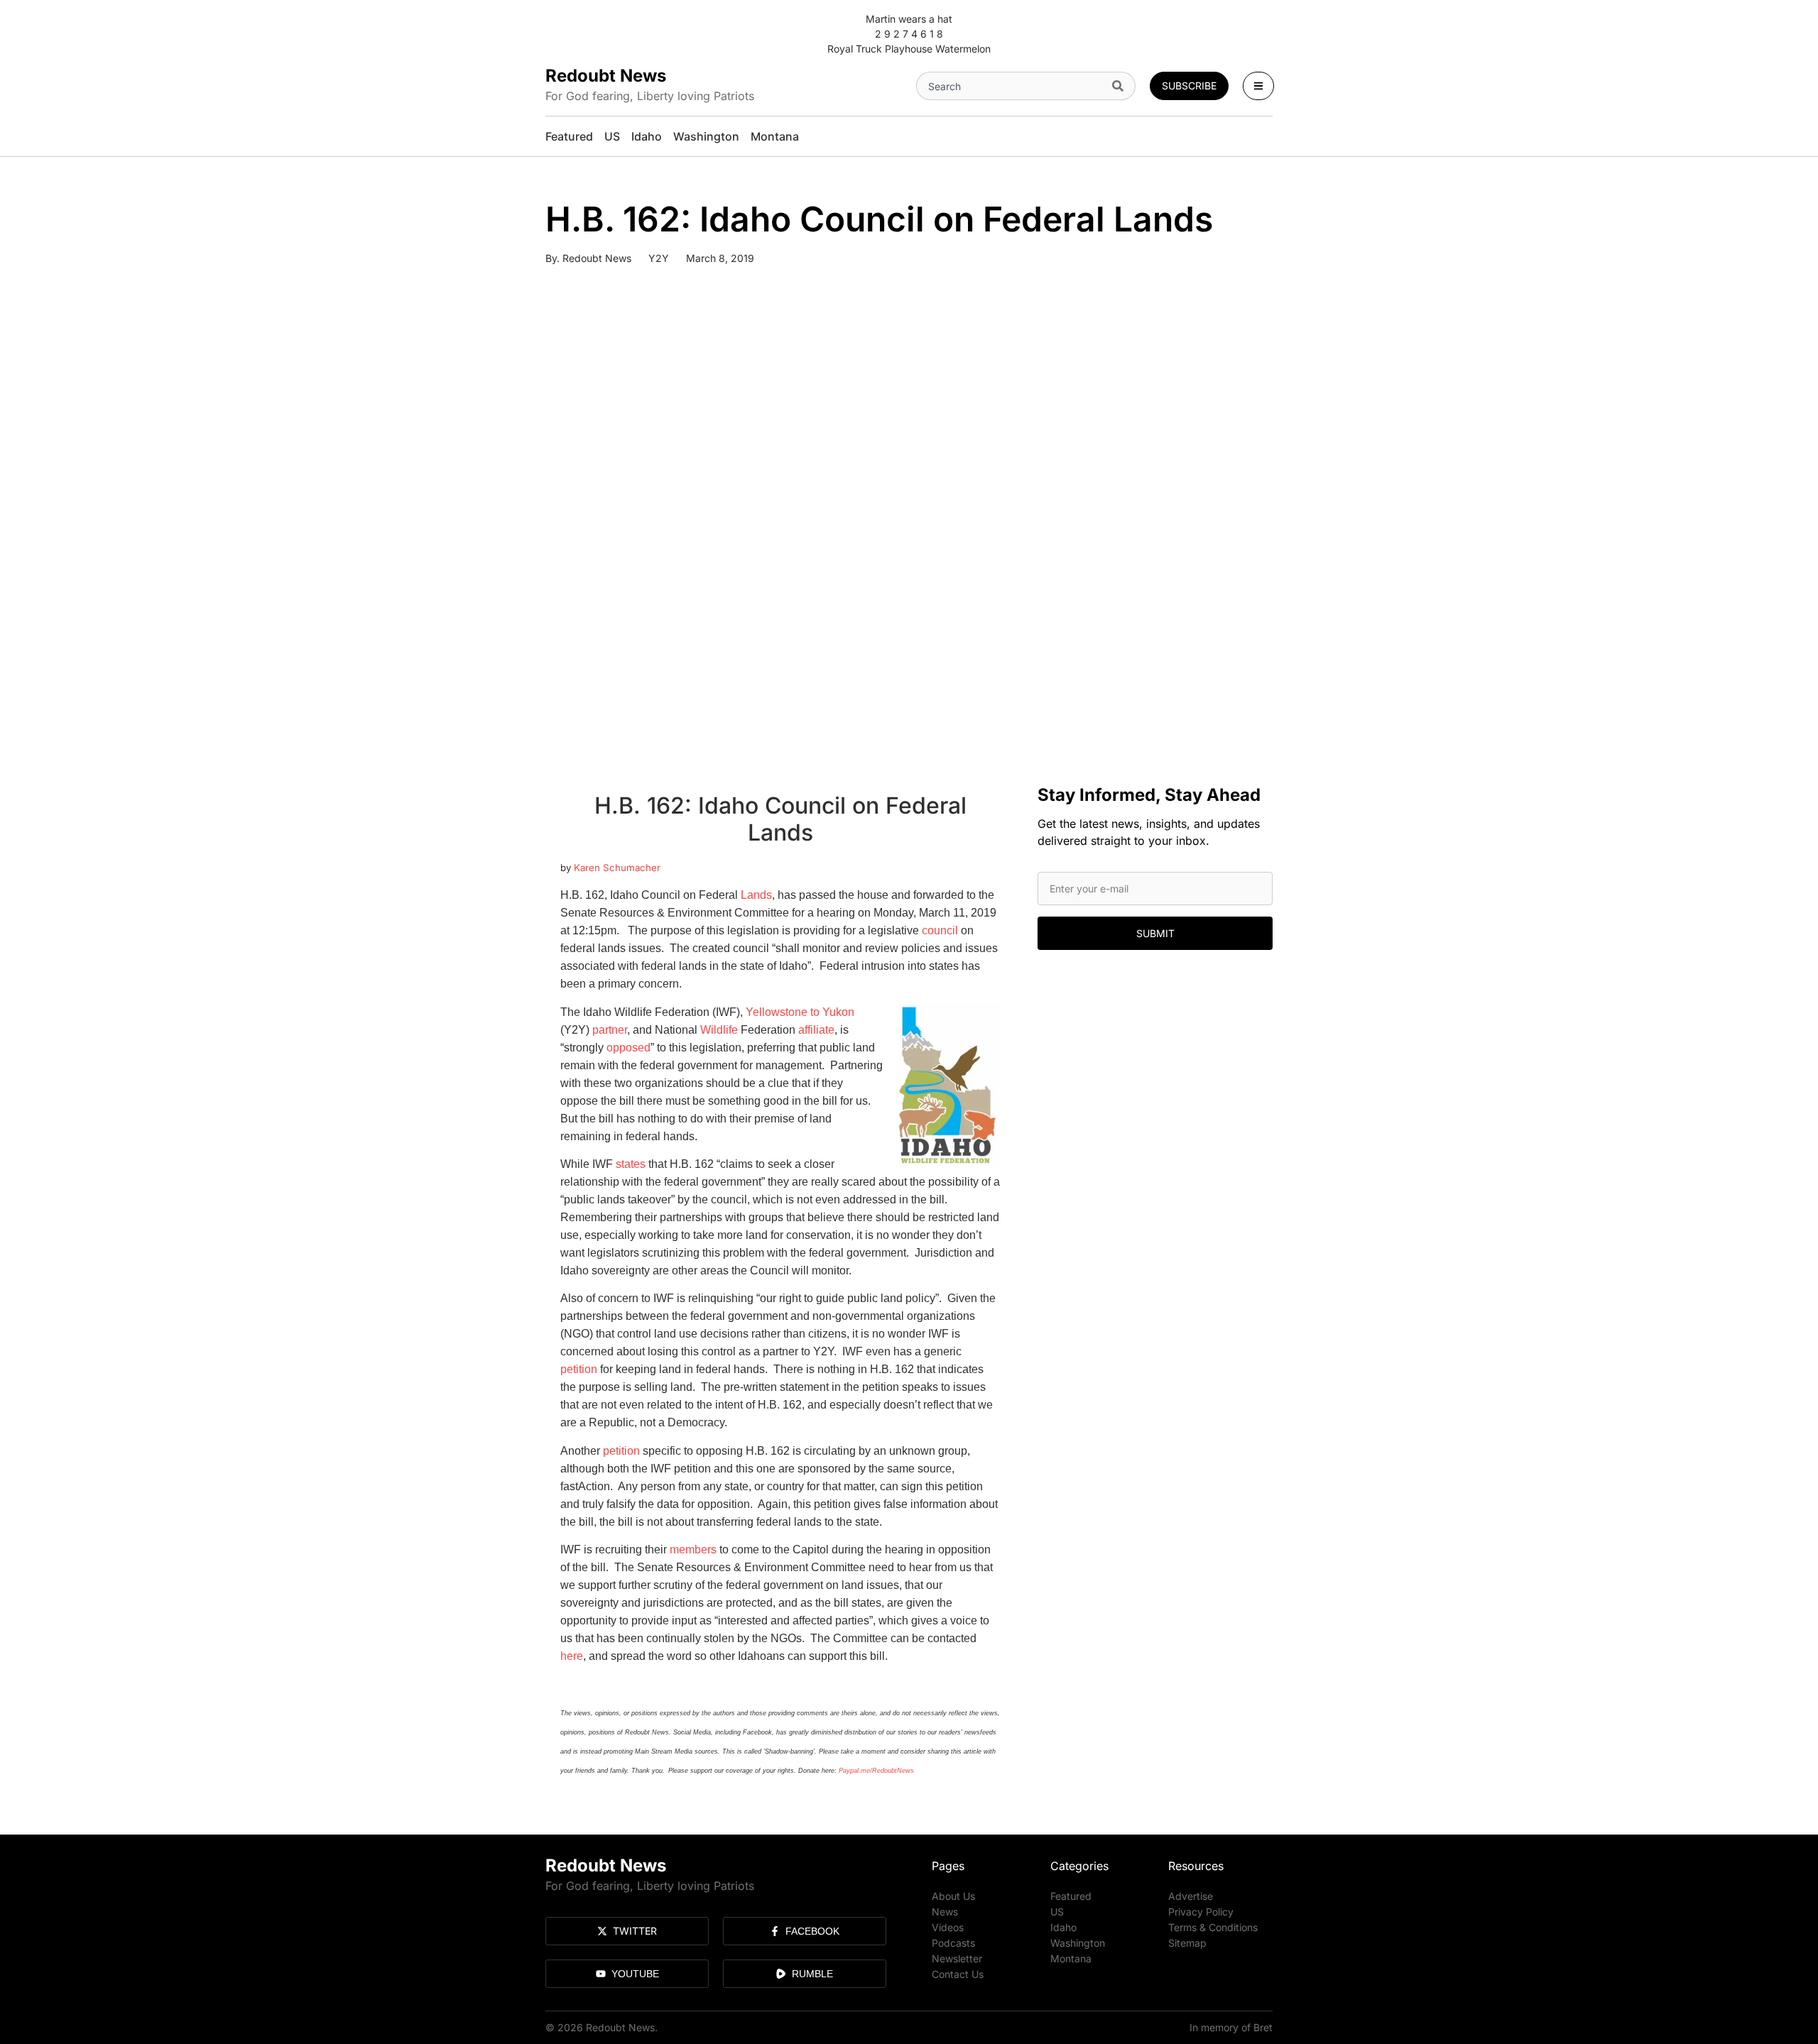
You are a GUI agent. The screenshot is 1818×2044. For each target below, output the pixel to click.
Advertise (1191, 1896)
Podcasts (953, 1943)
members (693, 1550)
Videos (948, 1927)
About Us (953, 1896)
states (631, 1164)
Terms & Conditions (1213, 1927)
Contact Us (958, 1974)
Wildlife (719, 1030)
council (940, 930)
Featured (1071, 1896)
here (572, 1656)
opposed (628, 1048)
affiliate (816, 1030)
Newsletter (957, 1958)
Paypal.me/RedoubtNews (876, 1771)
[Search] (1121, 86)
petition (579, 1369)
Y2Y (659, 258)
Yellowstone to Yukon (800, 1012)
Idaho (1063, 1927)
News (945, 1912)
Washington (1078, 1943)
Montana (1071, 1958)
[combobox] (1011, 86)
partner (610, 1030)
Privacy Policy (1201, 1912)
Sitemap (1187, 1943)
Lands (756, 895)
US (1057, 1912)
